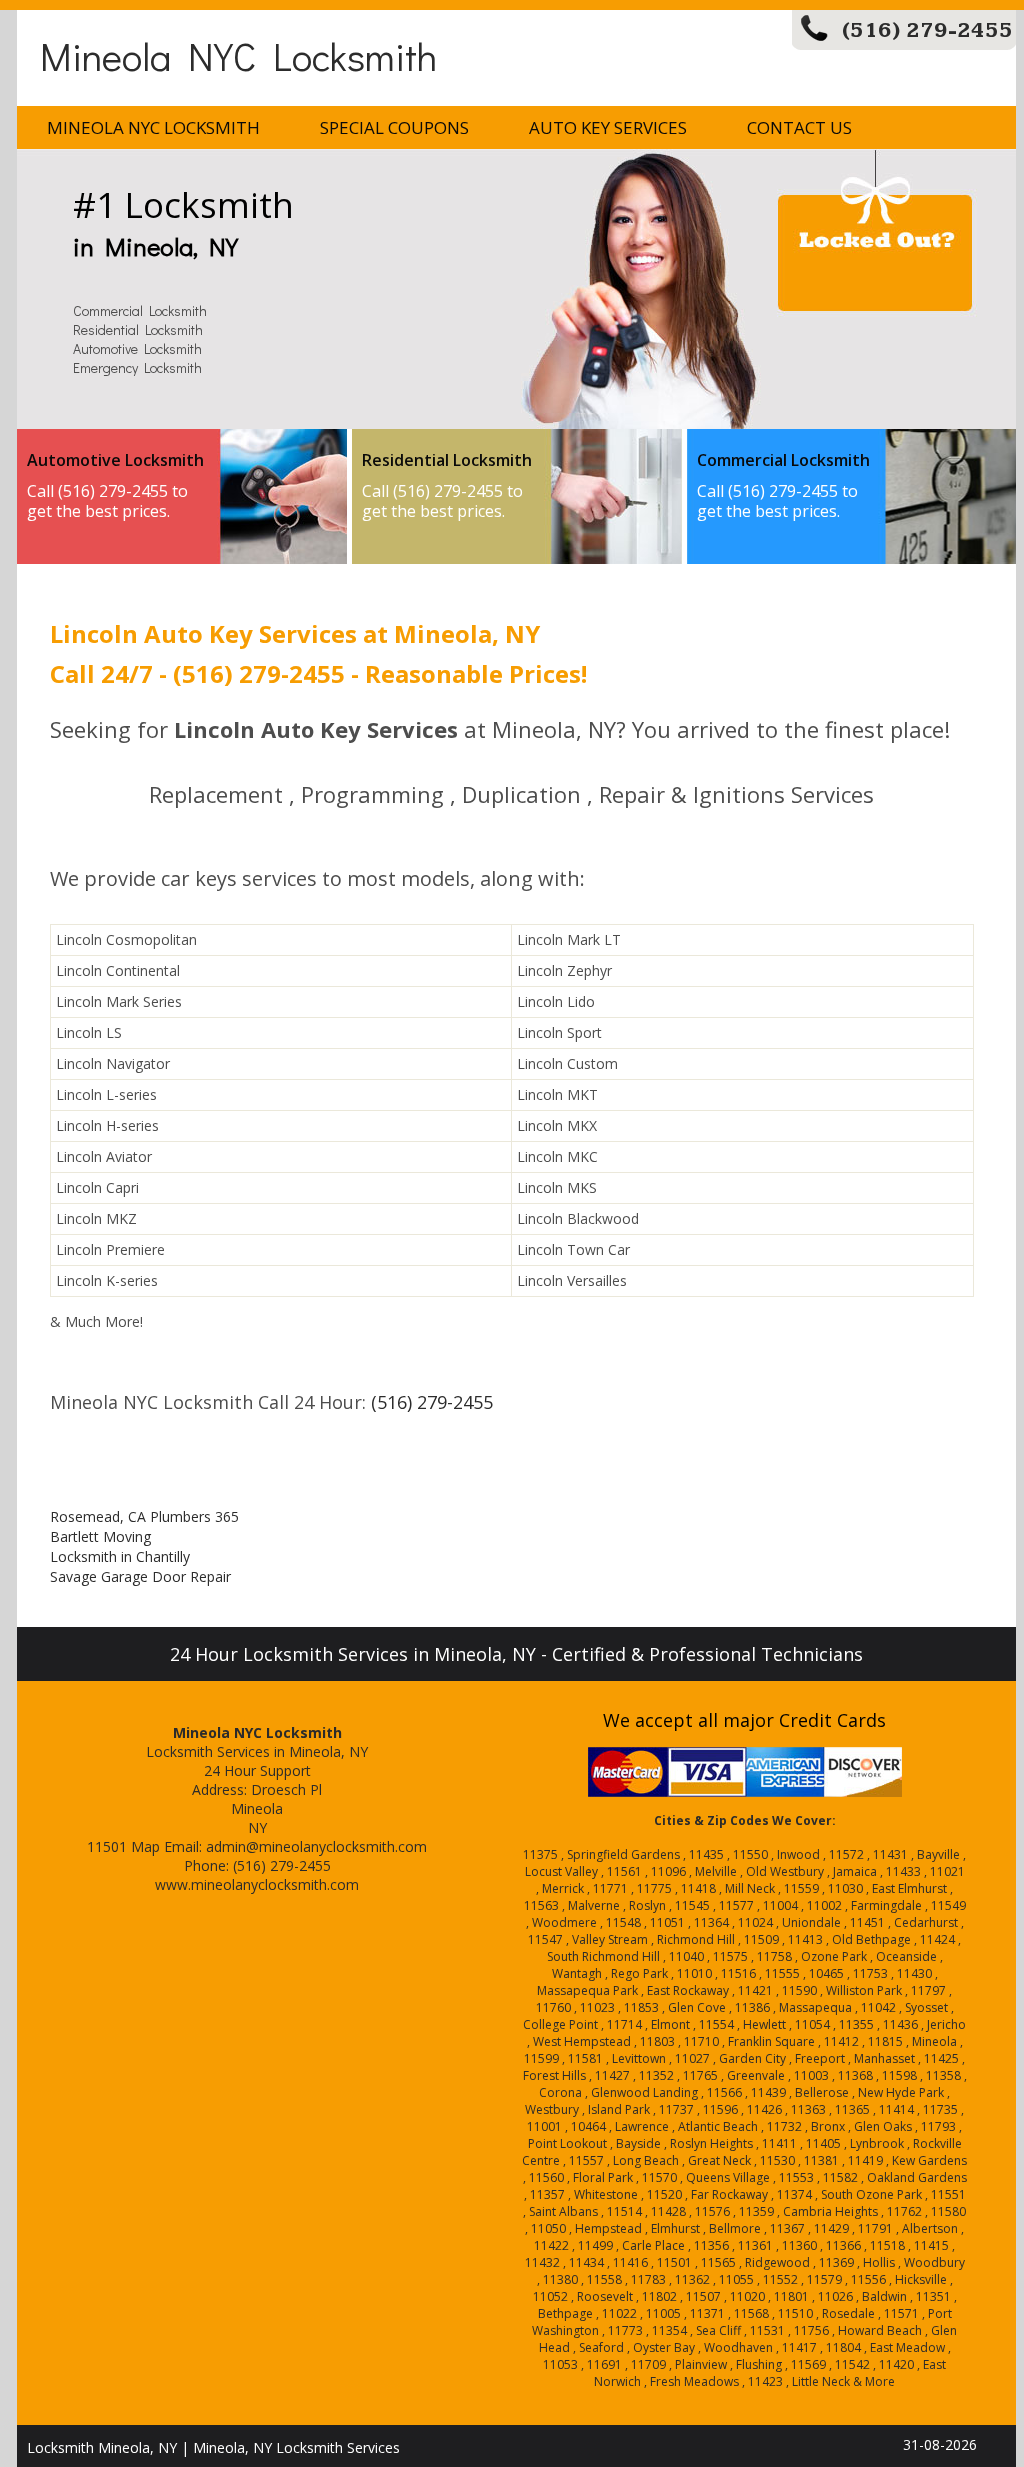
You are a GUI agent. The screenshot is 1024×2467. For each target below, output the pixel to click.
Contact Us (799, 127)
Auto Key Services (608, 127)
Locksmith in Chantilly (120, 1556)
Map (145, 1846)
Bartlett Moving (100, 1536)
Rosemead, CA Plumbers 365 (144, 1516)
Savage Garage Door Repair (140, 1576)
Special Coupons (394, 127)
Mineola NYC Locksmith (238, 55)
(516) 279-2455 (927, 30)
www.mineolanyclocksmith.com (257, 1884)
